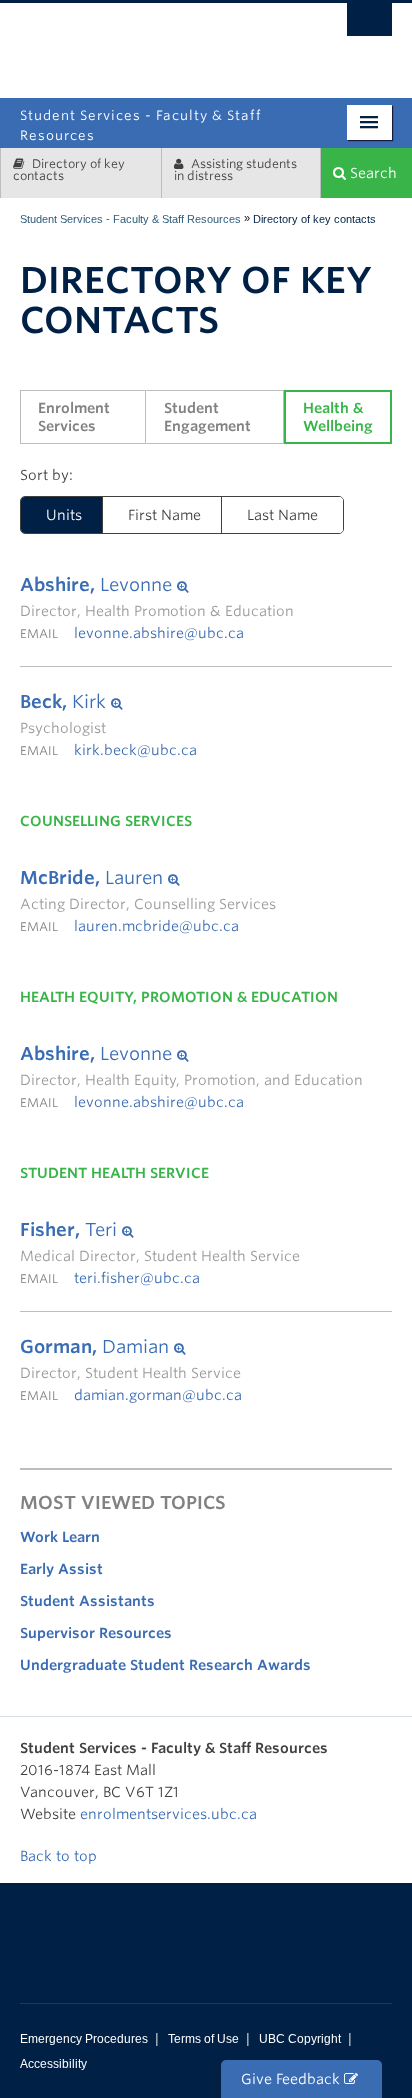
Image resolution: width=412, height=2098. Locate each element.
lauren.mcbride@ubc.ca (156, 926)
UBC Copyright (300, 2039)
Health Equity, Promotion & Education (179, 997)
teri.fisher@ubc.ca (137, 1278)
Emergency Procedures (84, 2039)
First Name (164, 515)
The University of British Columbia (267, 42)
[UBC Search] (369, 25)
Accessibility (53, 2064)
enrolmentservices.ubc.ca (168, 1814)
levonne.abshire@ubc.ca (159, 633)
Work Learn (60, 1537)
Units (51, 515)
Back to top (60, 1856)
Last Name (282, 515)
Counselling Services (106, 821)
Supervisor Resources (96, 1633)
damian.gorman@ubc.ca (158, 1395)
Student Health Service (114, 1173)
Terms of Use (203, 2039)
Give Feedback (292, 2079)
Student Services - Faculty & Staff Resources (130, 219)
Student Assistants (87, 1601)
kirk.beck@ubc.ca (135, 750)
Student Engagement (207, 417)
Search (371, 173)
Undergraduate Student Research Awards (165, 1665)
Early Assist (61, 1569)
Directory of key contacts (69, 169)
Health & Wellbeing (338, 417)
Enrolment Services (76, 417)
